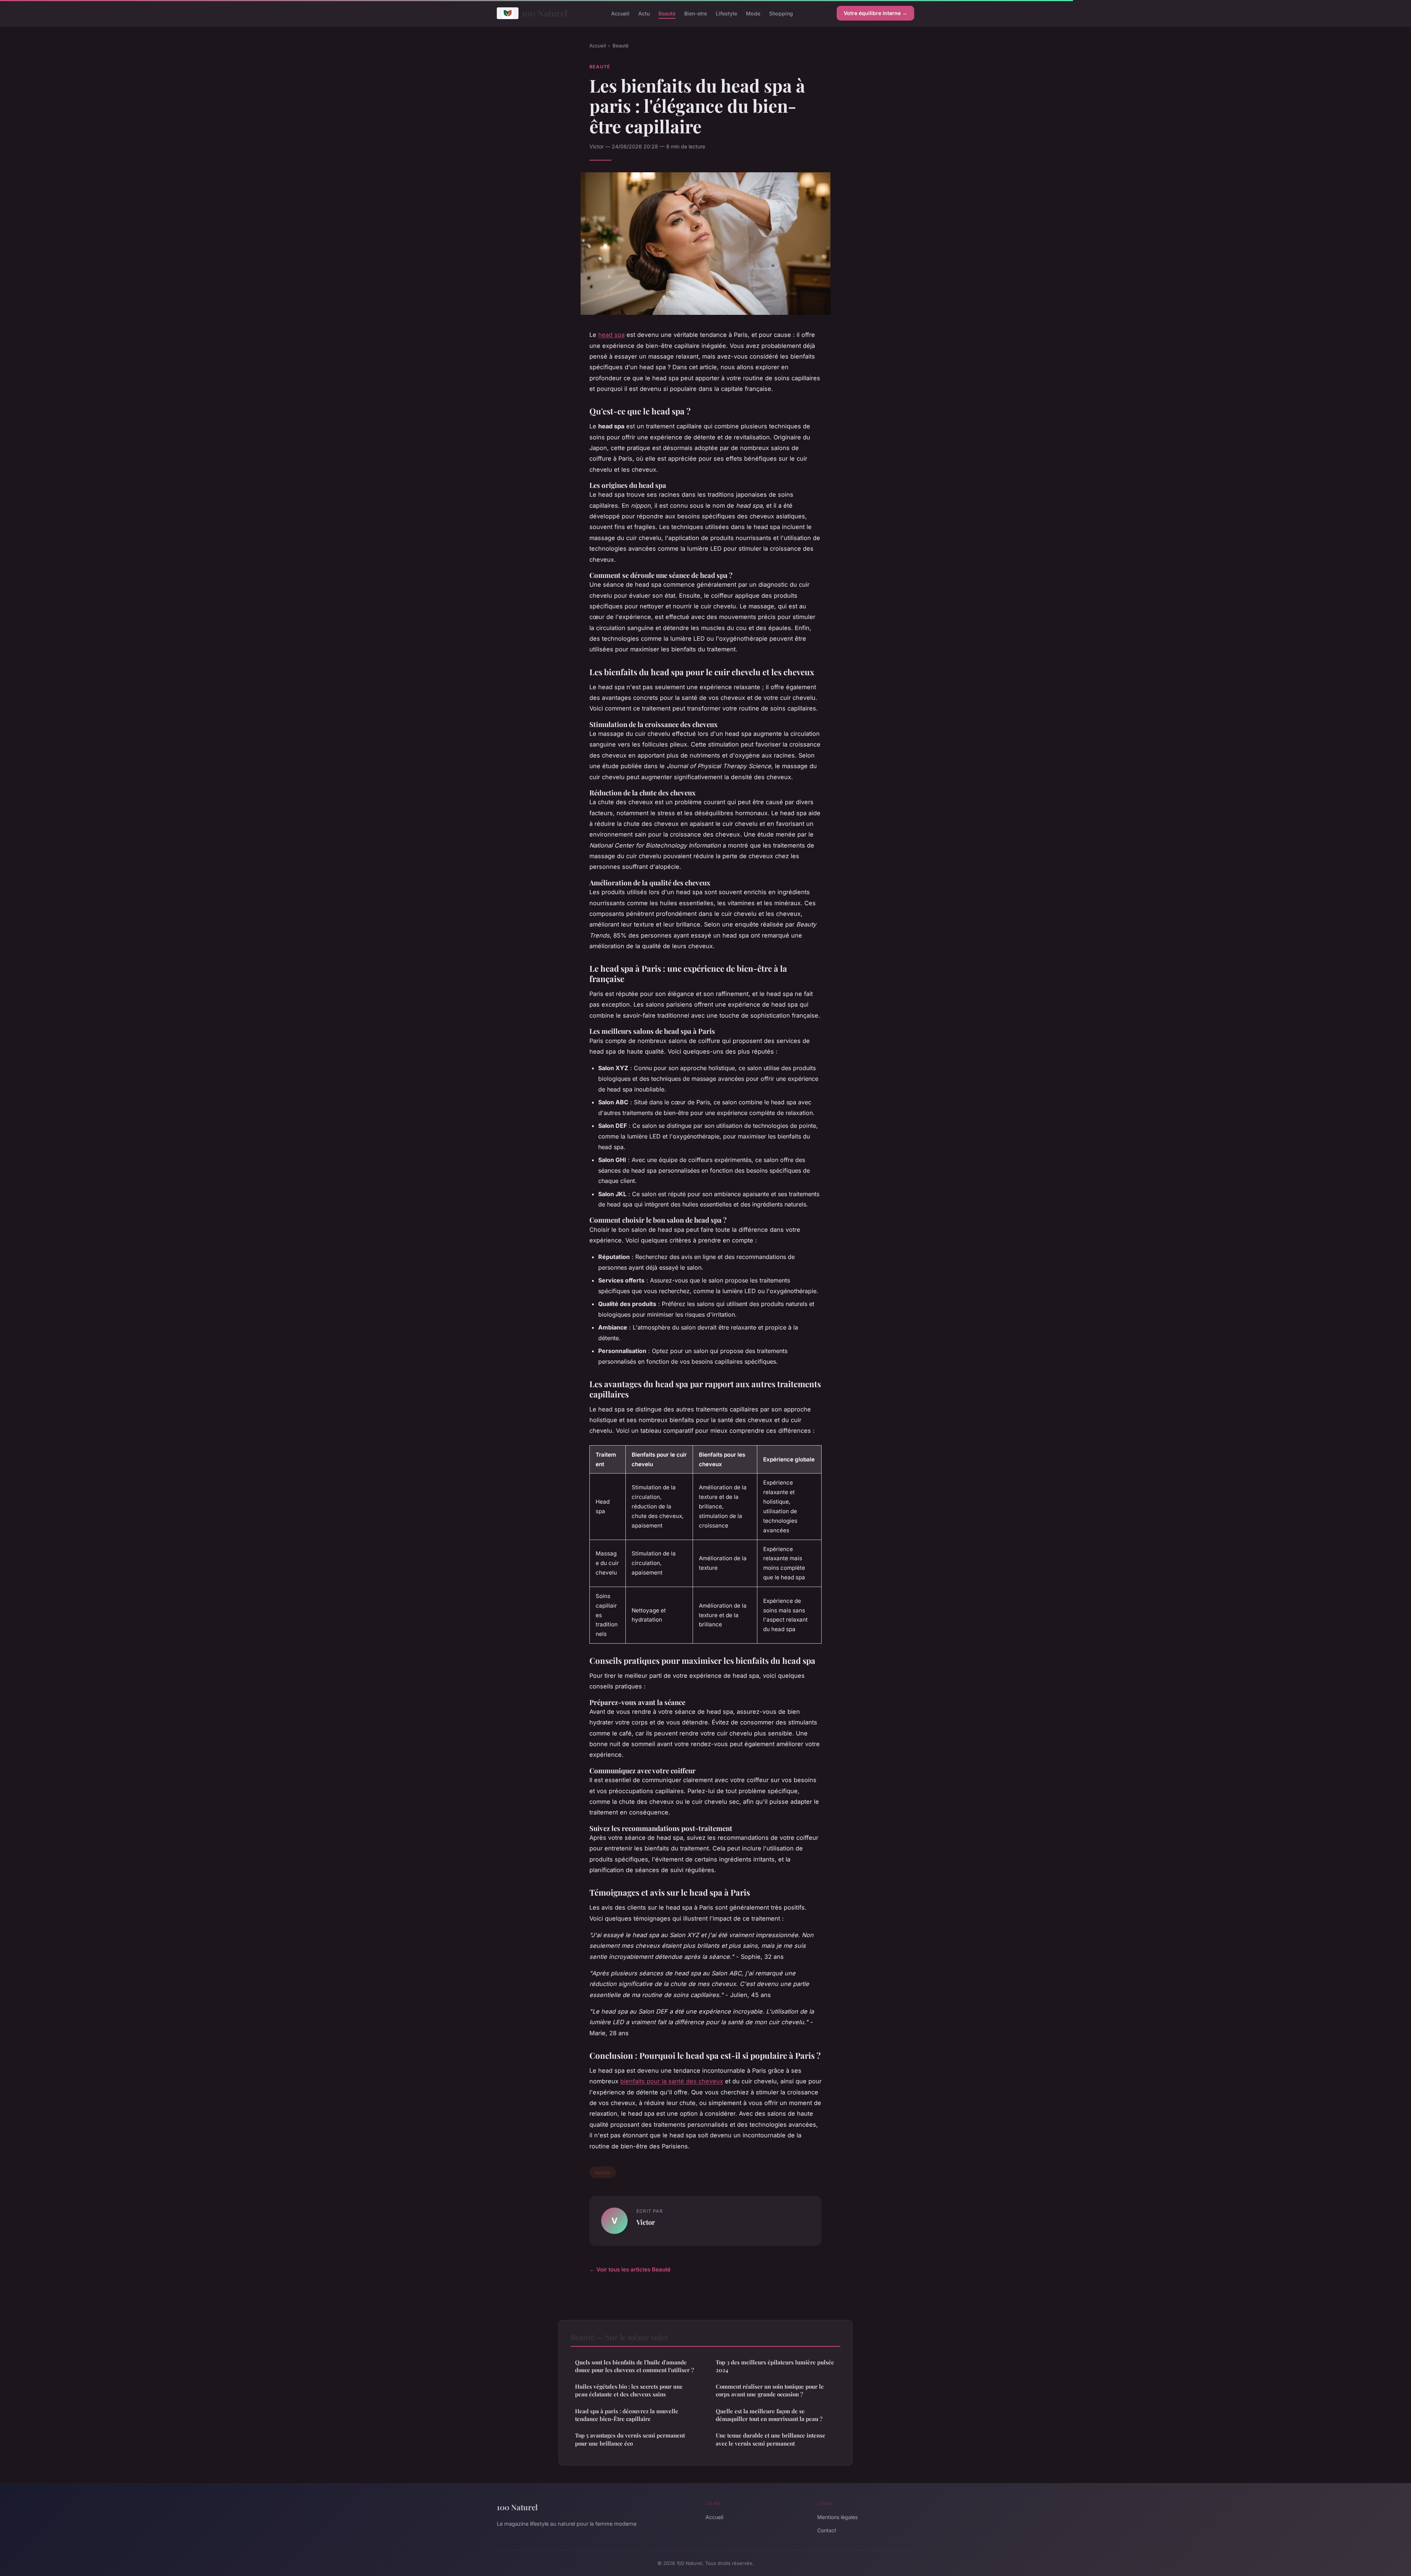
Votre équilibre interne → (875, 13)
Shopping (781, 13)
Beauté (667, 13)
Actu (644, 13)
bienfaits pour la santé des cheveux (672, 2081)
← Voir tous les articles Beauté (630, 2269)
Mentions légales (837, 2517)
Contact (827, 2530)
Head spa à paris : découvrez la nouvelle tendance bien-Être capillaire (627, 2415)
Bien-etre (696, 13)
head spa (611, 335)
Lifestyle (726, 13)
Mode (753, 13)
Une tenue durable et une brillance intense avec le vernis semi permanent (771, 2439)
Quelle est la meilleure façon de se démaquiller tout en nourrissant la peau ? (769, 2415)
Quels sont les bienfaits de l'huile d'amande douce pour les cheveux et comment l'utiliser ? (634, 2366)
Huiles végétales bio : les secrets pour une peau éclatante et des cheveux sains (629, 2390)
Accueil (620, 13)
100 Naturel (544, 13)
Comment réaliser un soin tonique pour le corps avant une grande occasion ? (770, 2390)
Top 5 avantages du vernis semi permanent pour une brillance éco (630, 2439)
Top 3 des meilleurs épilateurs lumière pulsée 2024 (775, 2366)
